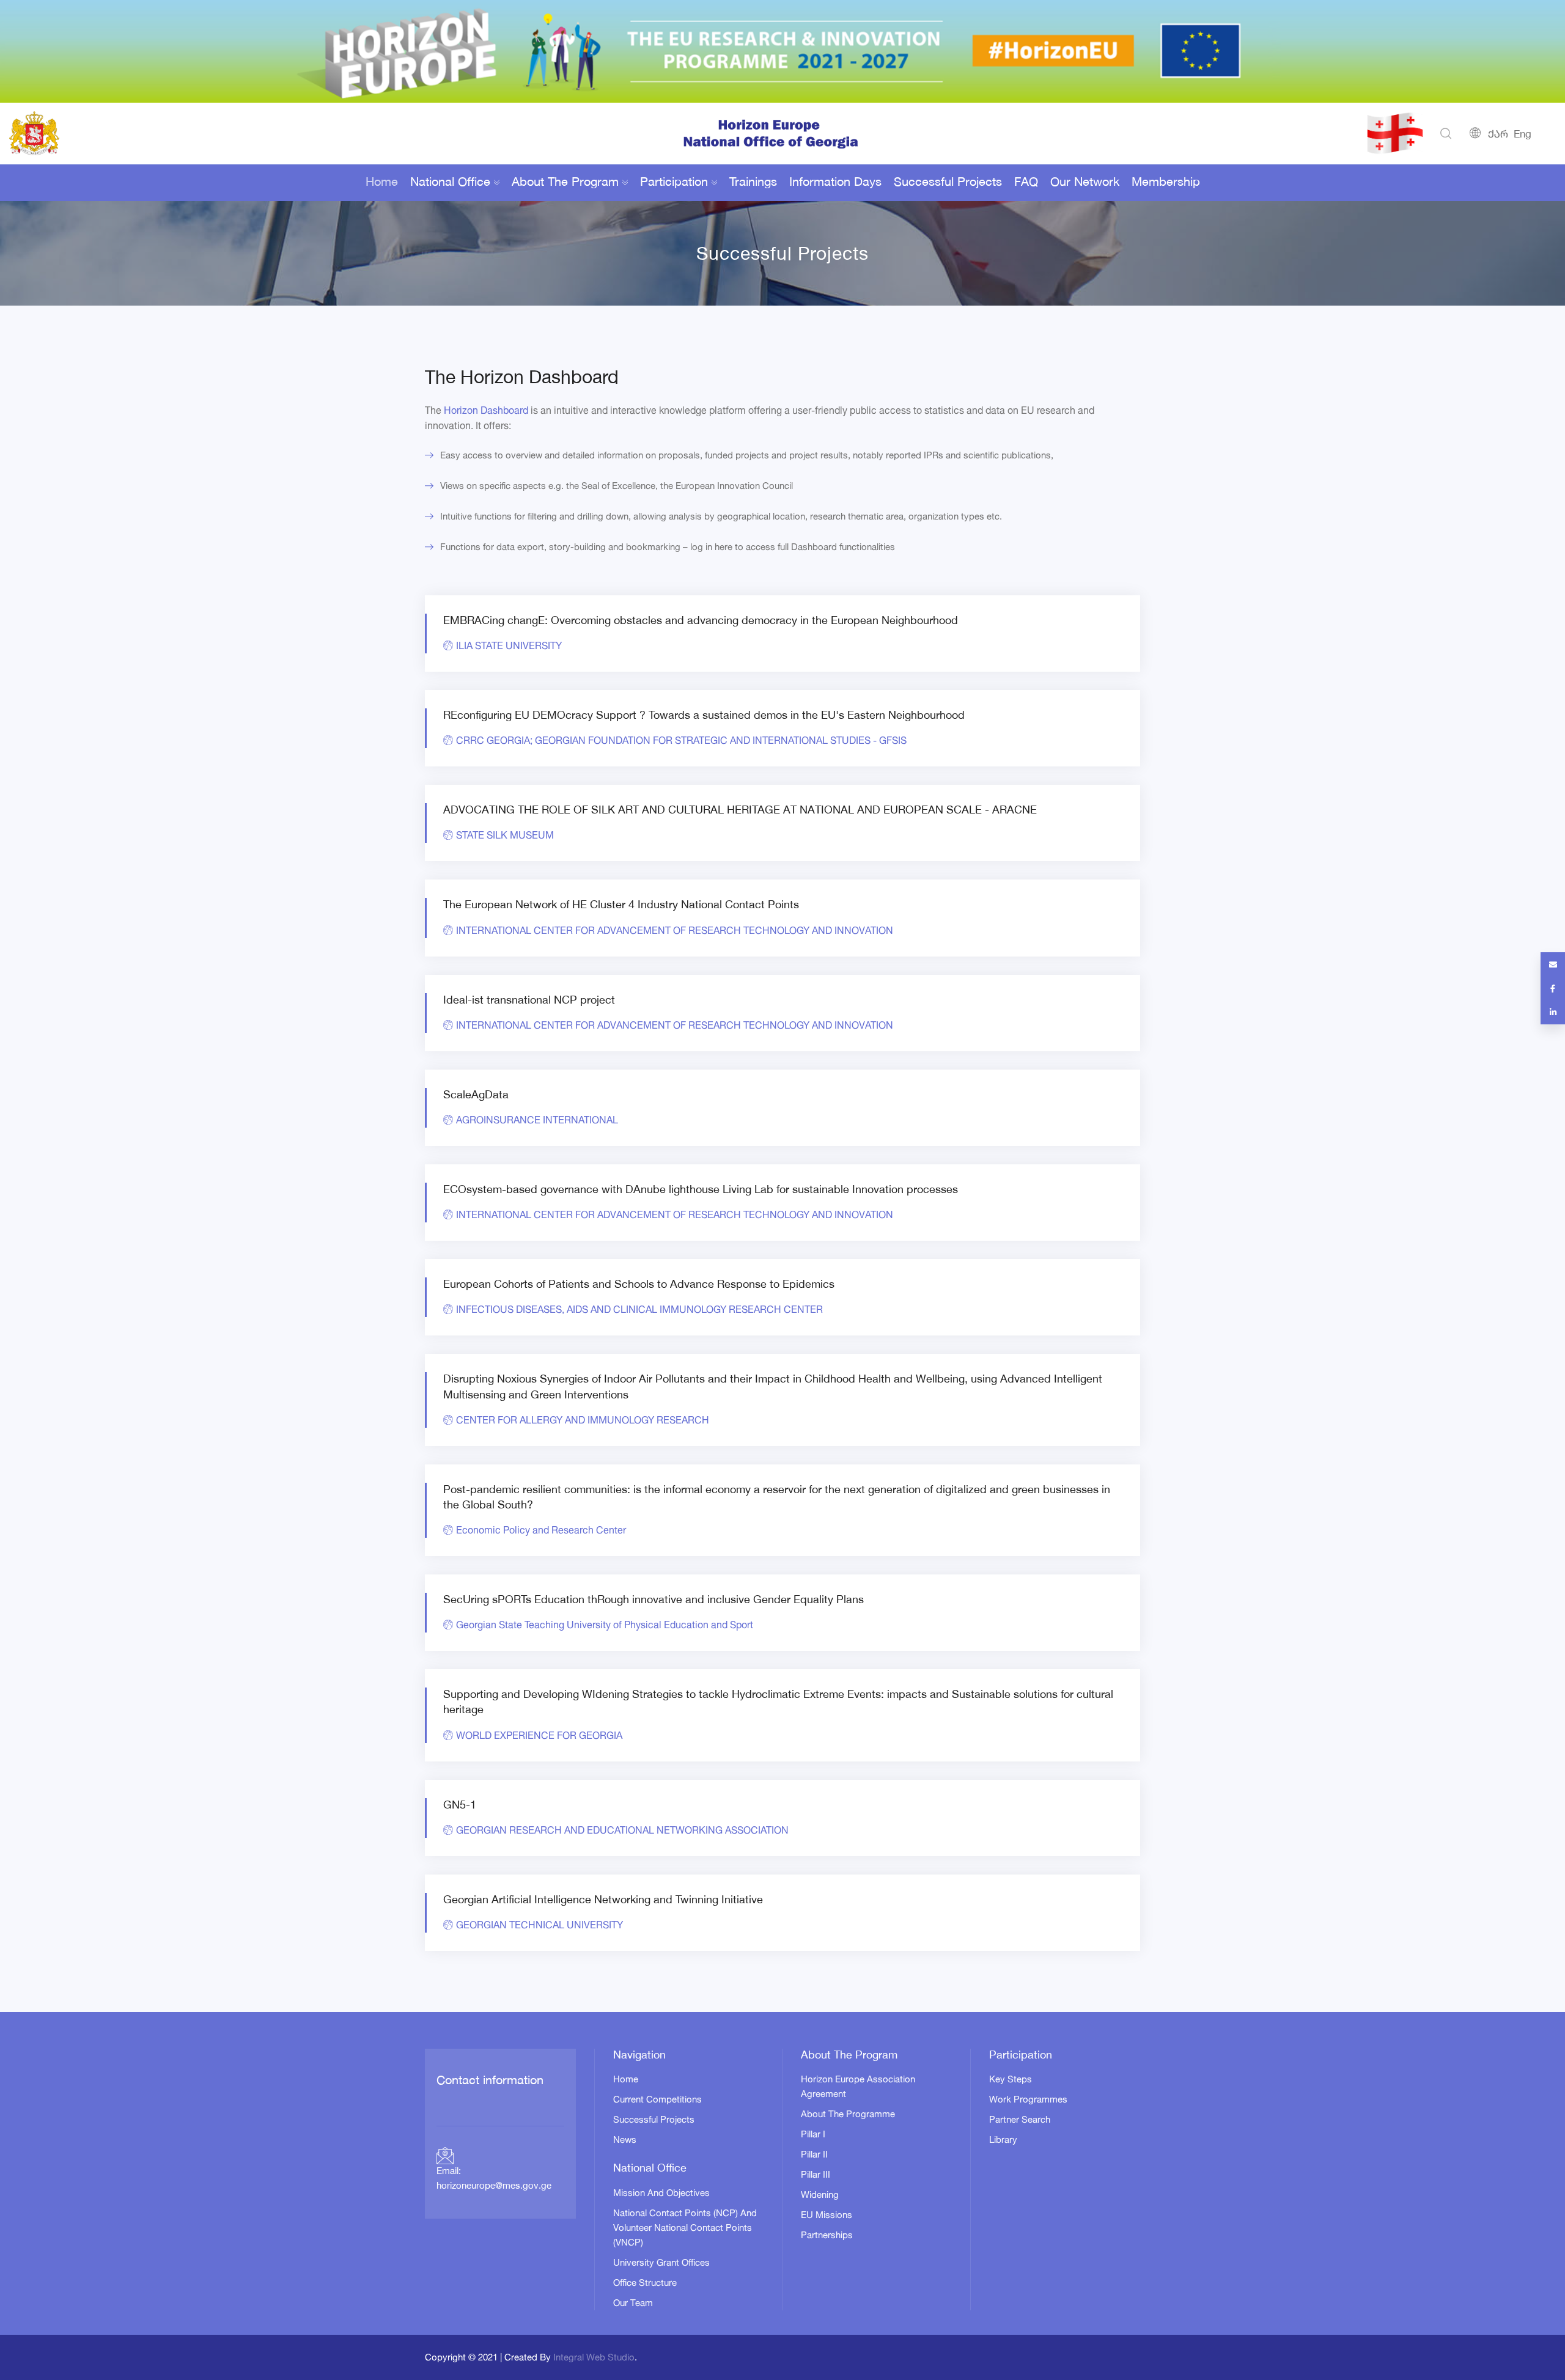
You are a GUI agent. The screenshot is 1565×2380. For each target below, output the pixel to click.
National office (450, 183)
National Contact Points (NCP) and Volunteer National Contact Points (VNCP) (685, 2228)
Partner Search (1020, 2119)
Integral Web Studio (594, 2357)
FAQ (1026, 183)
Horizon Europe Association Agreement (858, 2086)
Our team (633, 2303)
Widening (820, 2195)
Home (382, 183)
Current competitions (657, 2099)
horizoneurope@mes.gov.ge (494, 2187)
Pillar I (813, 2134)
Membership (1166, 183)
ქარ (1498, 135)
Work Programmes (1028, 2099)
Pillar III (816, 2174)
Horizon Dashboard (486, 410)
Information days (835, 183)
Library (1003, 2139)
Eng (1523, 135)
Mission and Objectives (661, 2193)
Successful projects (948, 183)
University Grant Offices (661, 2262)
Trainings (753, 183)
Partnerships (827, 2235)
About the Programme (848, 2114)
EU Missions (827, 2215)
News (625, 2139)
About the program (565, 183)
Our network (1085, 183)
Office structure (645, 2283)
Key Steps (1011, 2079)
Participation (674, 183)
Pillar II (814, 2154)
